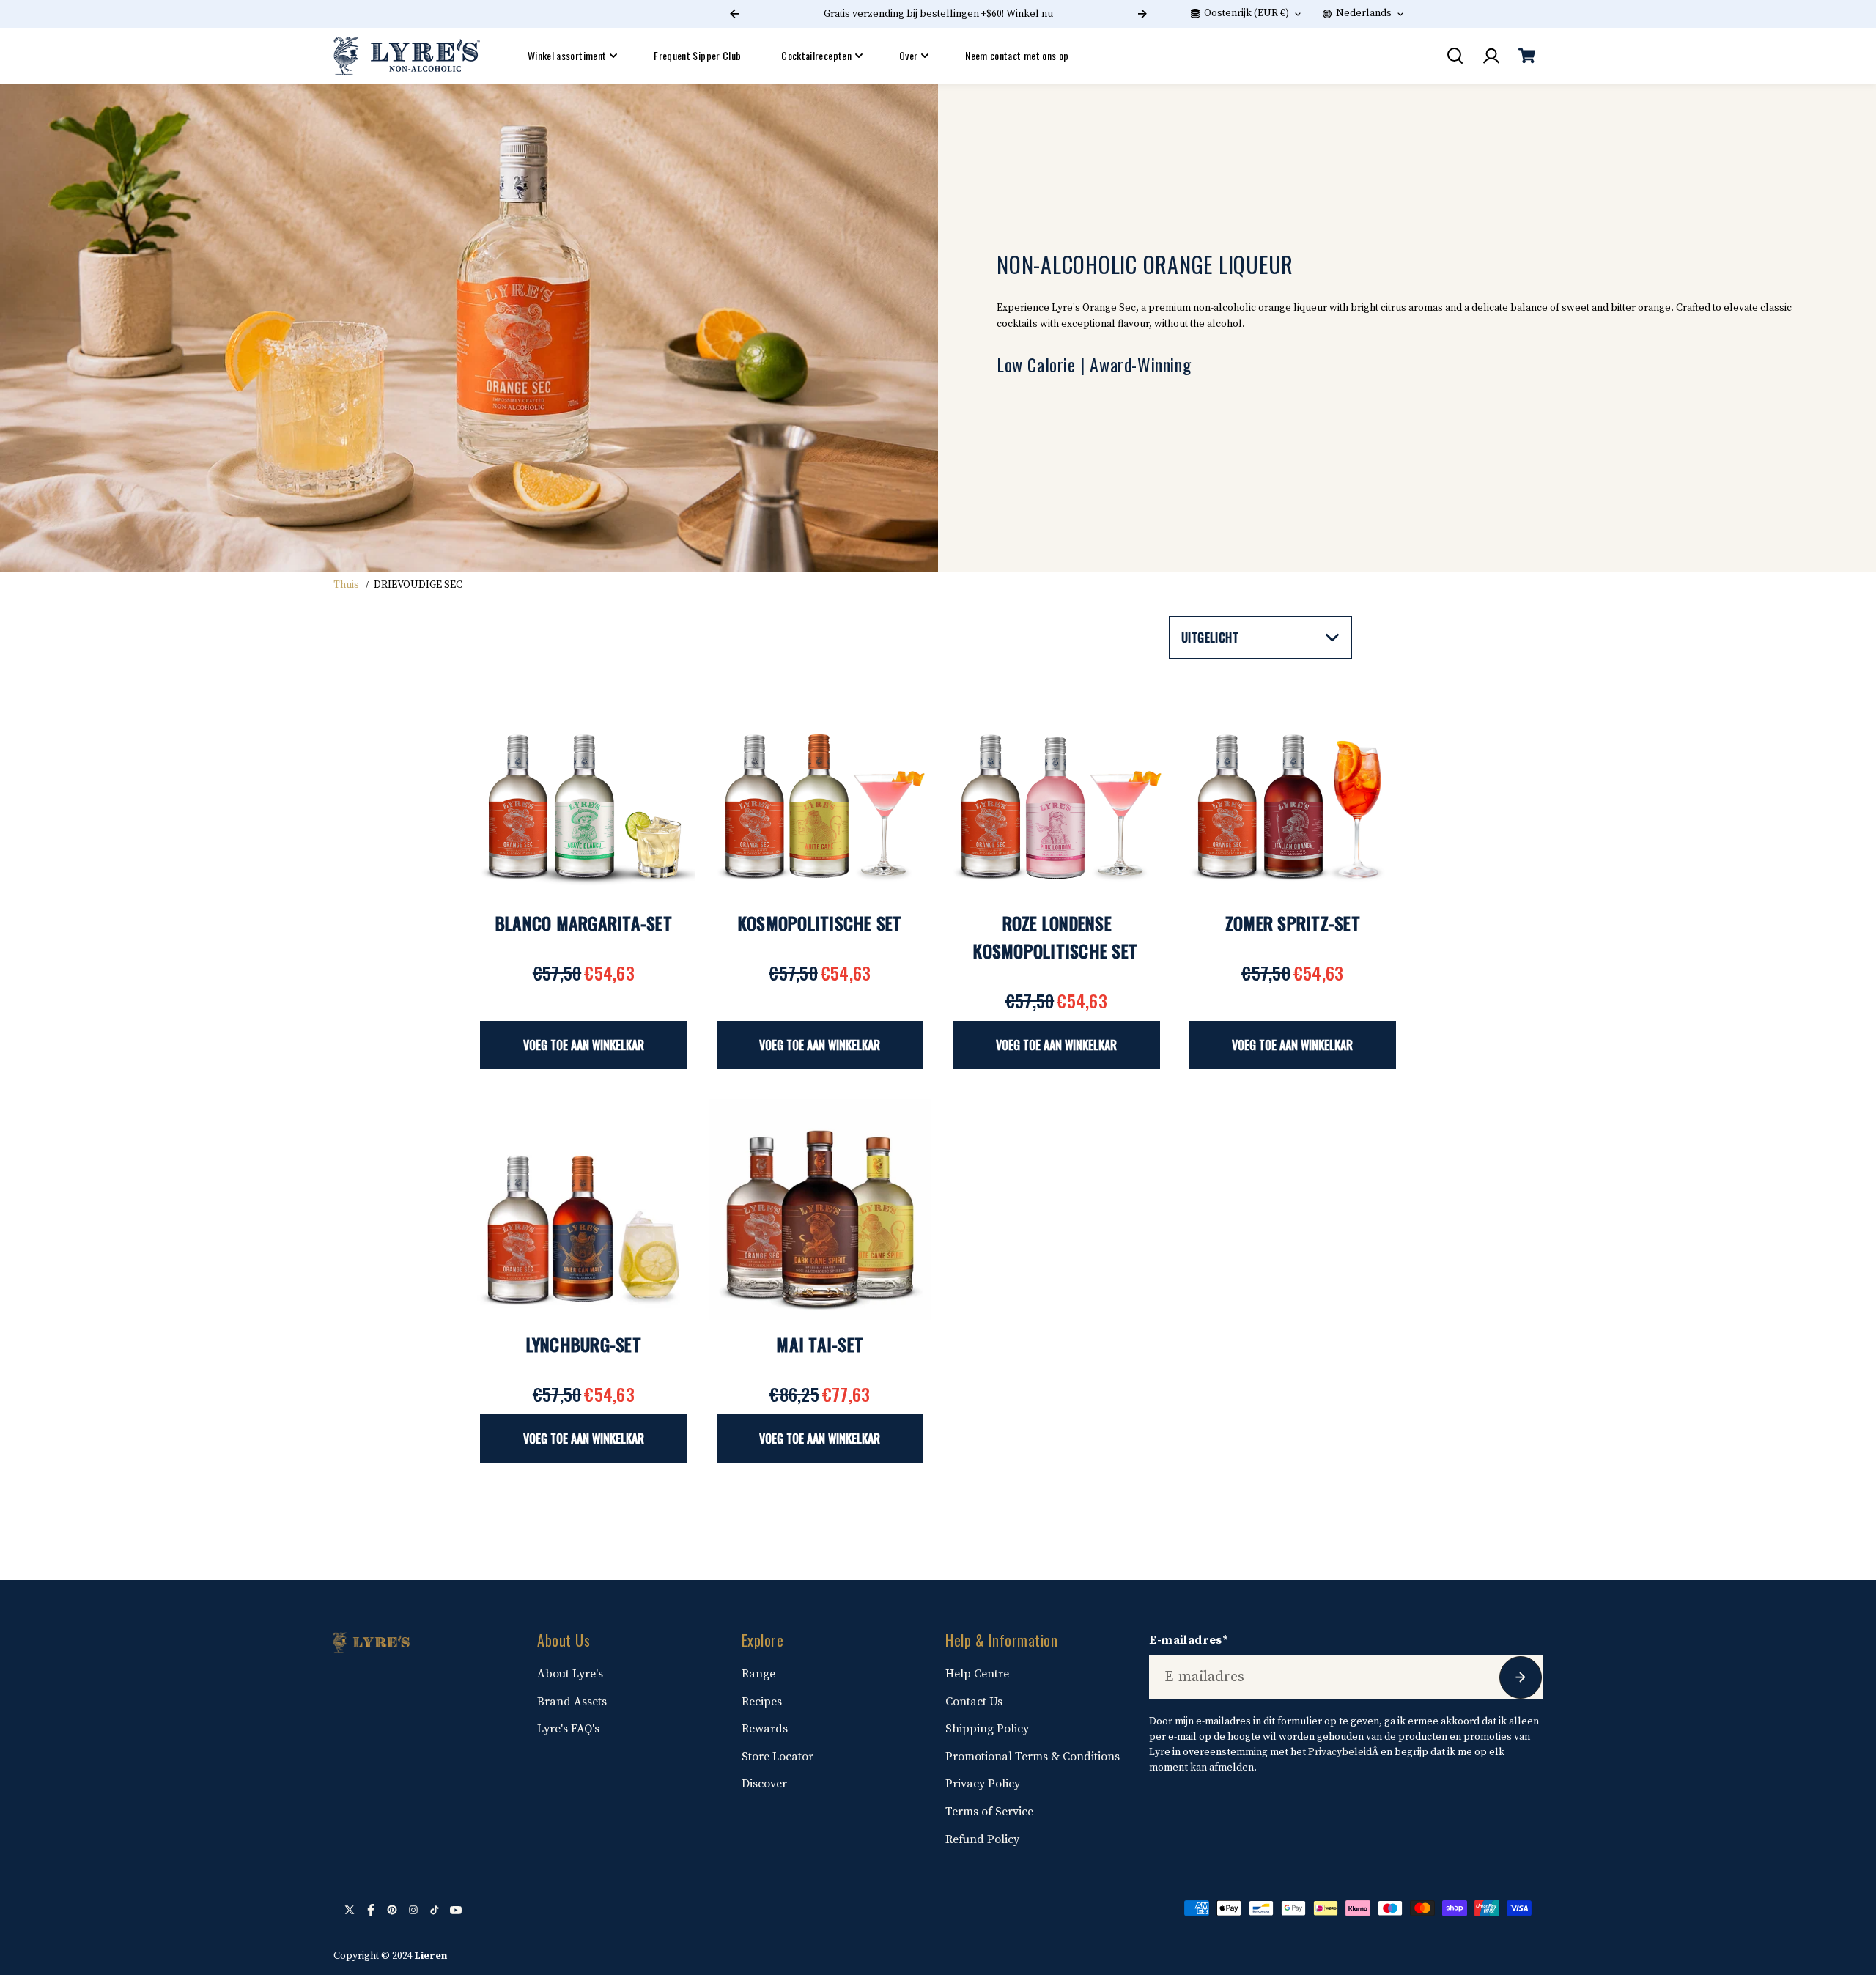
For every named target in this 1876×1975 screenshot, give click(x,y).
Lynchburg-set (584, 1344)
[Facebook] (371, 1910)
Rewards (765, 1729)
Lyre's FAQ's (568, 1729)
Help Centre (977, 1674)
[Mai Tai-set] (820, 1210)
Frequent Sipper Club (697, 55)
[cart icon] (1526, 56)
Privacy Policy (983, 1784)
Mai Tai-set (820, 1344)
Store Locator (778, 1757)
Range (758, 1674)
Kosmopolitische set (820, 923)
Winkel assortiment (567, 55)
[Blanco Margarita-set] (584, 788)
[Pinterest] (392, 1910)
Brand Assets (572, 1702)
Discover (764, 1784)
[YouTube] (456, 1910)
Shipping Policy (987, 1729)
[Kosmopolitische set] (820, 788)
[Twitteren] (350, 1910)
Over (908, 55)
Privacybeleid (1340, 1752)
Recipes (762, 1702)
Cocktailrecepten (816, 55)
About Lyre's (570, 1674)
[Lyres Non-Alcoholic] (407, 56)
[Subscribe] (1521, 1677)
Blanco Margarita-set (584, 923)
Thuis (346, 585)
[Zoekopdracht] (1455, 56)
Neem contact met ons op (1017, 55)
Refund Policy (982, 1839)
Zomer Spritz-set (1293, 923)
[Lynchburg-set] (584, 1210)
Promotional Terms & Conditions (1033, 1757)
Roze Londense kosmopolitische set (1055, 937)
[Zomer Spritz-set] (1293, 788)
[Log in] (1491, 56)
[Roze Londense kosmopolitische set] (1056, 788)
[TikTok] (435, 1910)
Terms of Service (989, 1812)
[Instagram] (413, 1910)
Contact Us (974, 1702)
